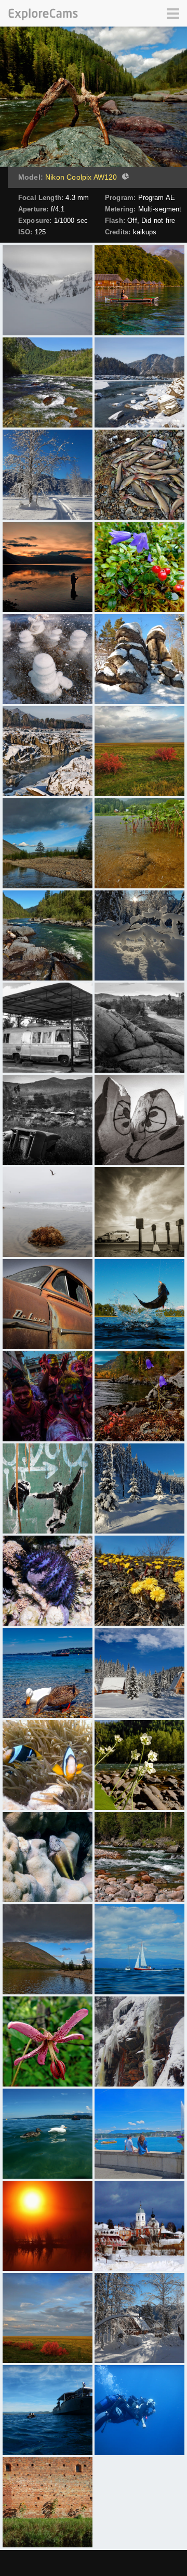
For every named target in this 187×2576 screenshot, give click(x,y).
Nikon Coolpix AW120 (81, 177)
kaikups (145, 232)
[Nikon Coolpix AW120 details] (124, 178)
